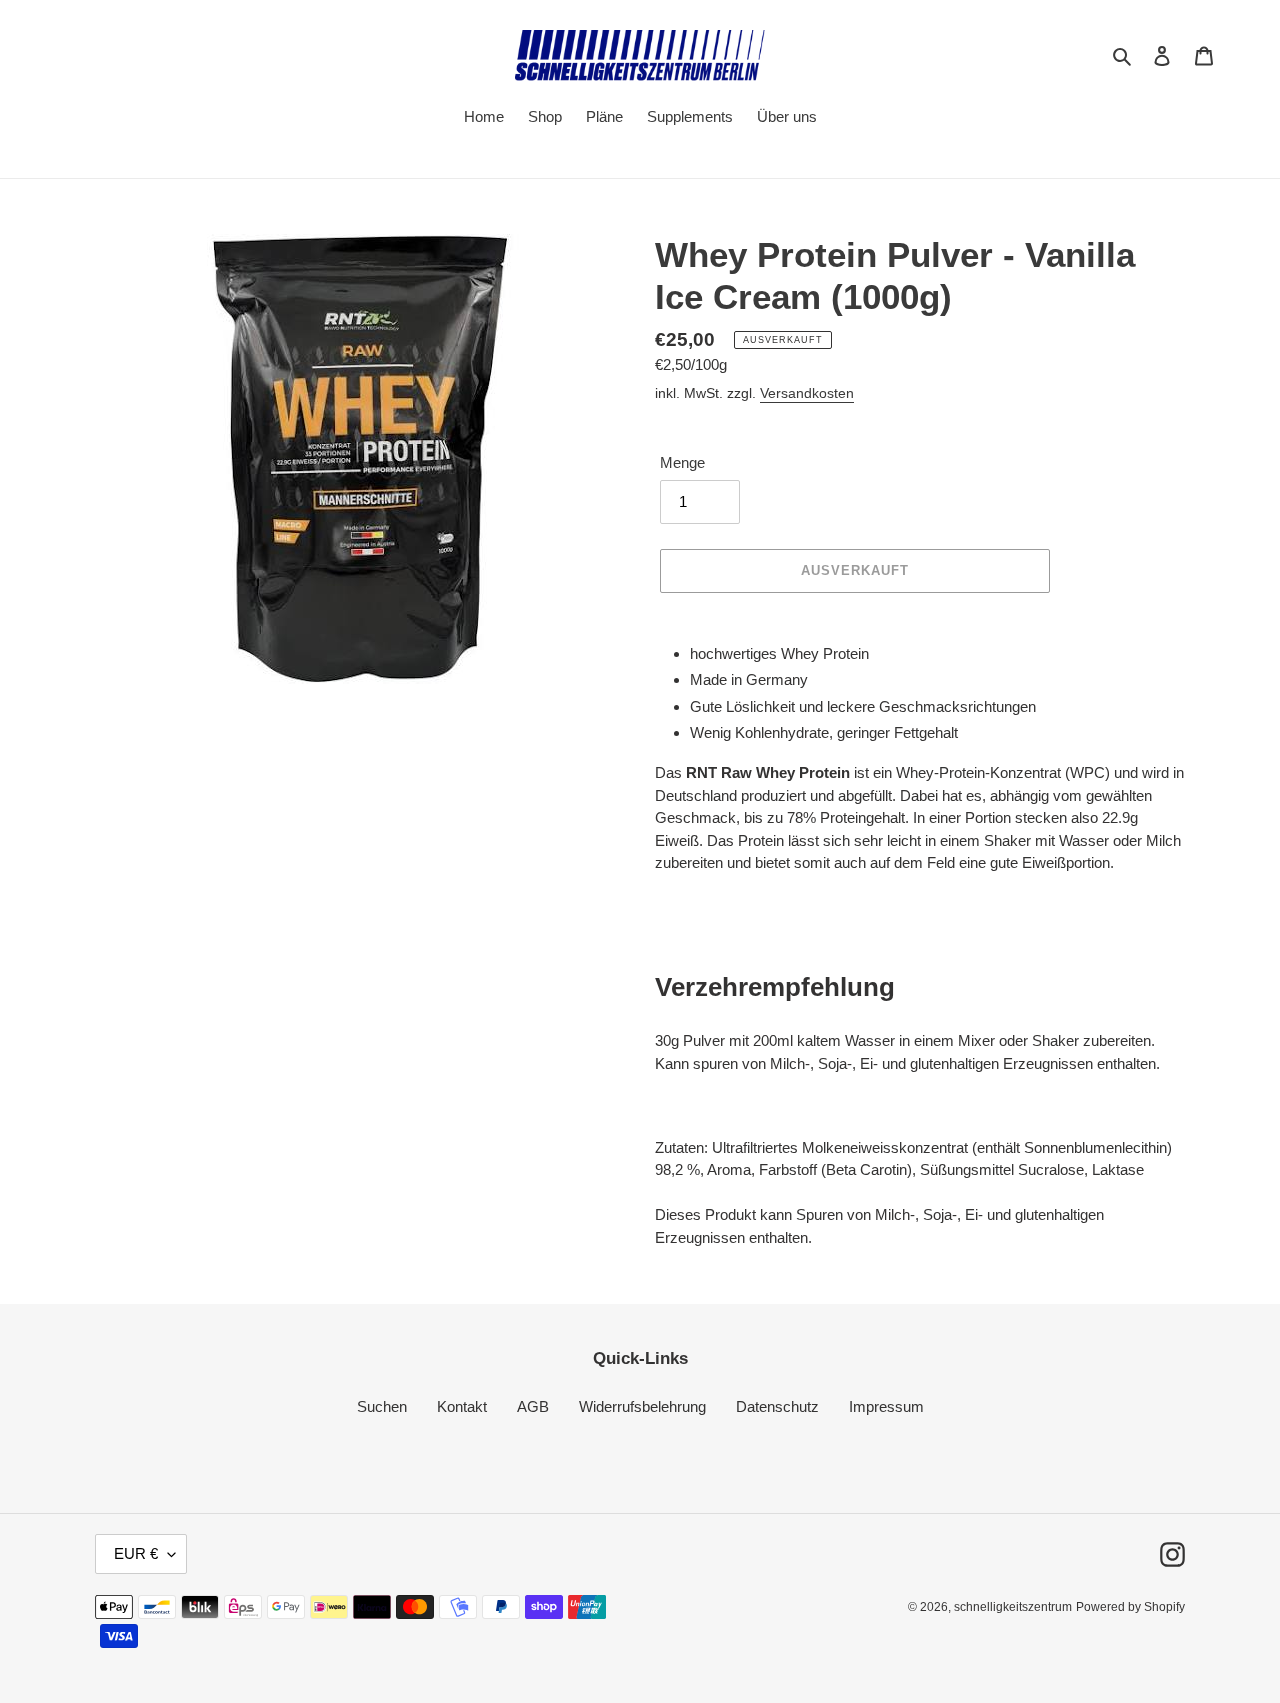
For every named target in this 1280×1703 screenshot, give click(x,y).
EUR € (136, 1553)
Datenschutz (777, 1406)
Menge (682, 462)
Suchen (382, 1406)
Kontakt (462, 1406)
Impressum (886, 1406)
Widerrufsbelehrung (642, 1406)
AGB (533, 1406)
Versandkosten (807, 393)
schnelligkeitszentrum (1013, 1607)
